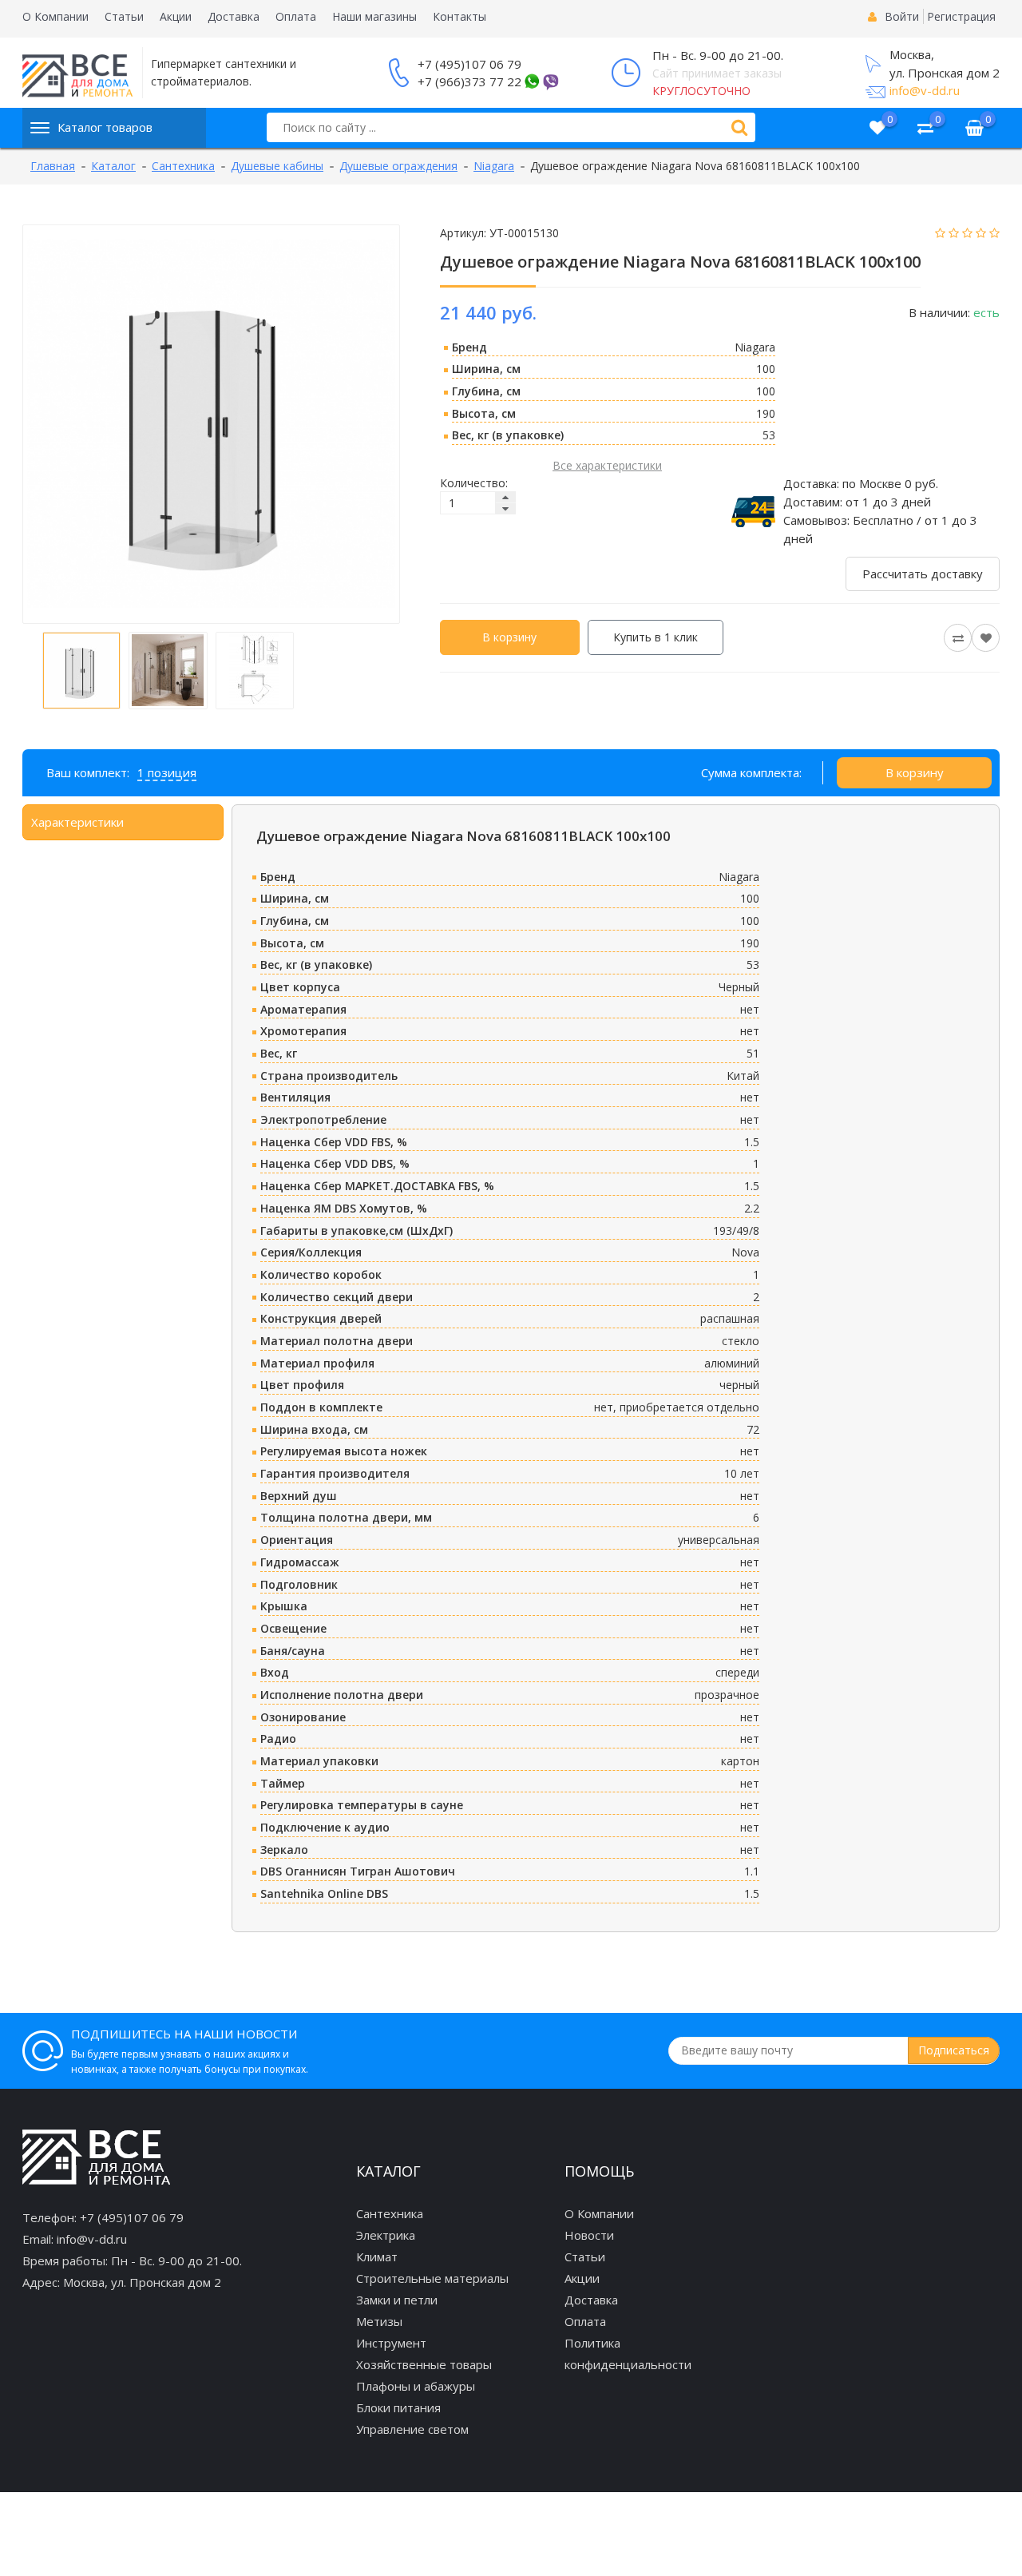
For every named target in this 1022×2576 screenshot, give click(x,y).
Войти (902, 16)
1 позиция (167, 772)
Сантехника (390, 2213)
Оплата (296, 16)
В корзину (509, 637)
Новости (589, 2235)
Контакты (460, 16)
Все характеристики (607, 465)
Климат (377, 2256)
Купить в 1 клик (656, 637)
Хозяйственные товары (424, 2364)
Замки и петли (397, 2300)
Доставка (234, 16)
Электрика (386, 2235)
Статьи (124, 16)
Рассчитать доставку (923, 574)
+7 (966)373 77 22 (469, 81)
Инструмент (391, 2343)
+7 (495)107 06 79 (469, 64)
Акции (176, 16)
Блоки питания (398, 2407)
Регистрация (961, 16)
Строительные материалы (432, 2278)
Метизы (379, 2321)
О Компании (55, 16)
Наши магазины (374, 16)
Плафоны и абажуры (416, 2386)
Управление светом (412, 2429)
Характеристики (77, 822)
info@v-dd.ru (925, 90)
